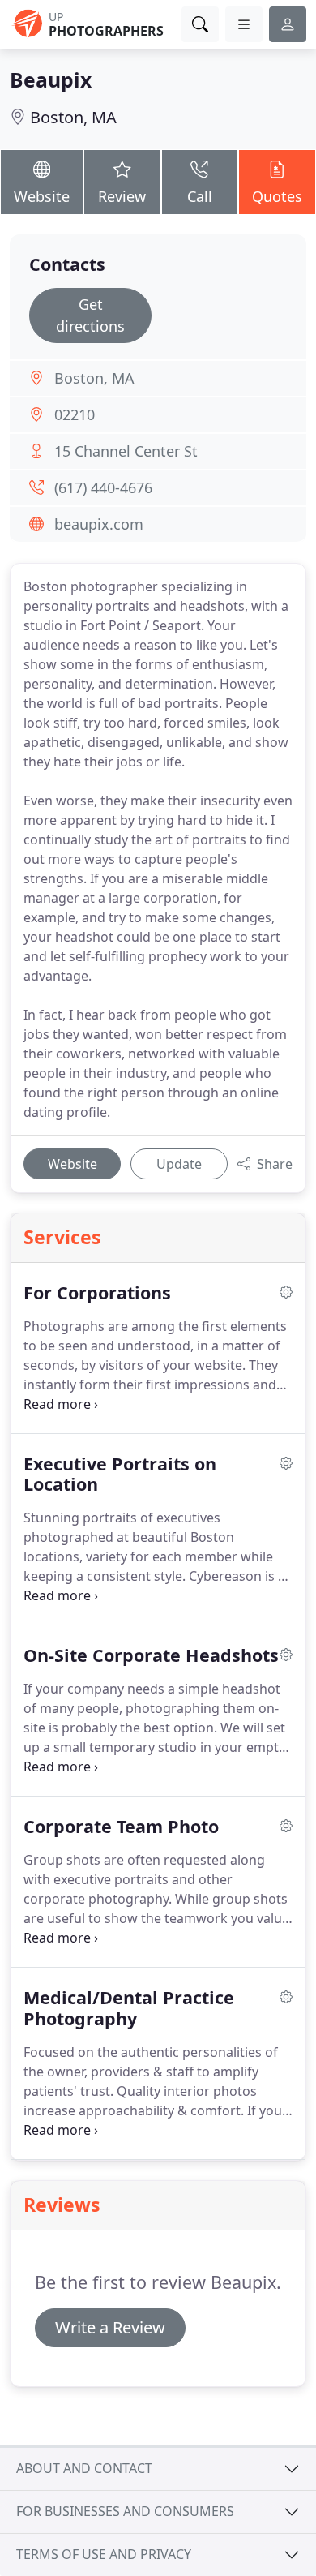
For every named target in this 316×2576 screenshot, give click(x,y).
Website (42, 196)
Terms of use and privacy (104, 2554)
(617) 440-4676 (103, 487)
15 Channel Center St (126, 451)
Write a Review (110, 2327)
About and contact (84, 2468)
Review (122, 196)
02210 (75, 414)
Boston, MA (73, 117)
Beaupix (51, 80)
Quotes (277, 196)
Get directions (90, 315)
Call (200, 196)
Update (179, 1164)
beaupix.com (99, 524)
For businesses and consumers (125, 2511)
